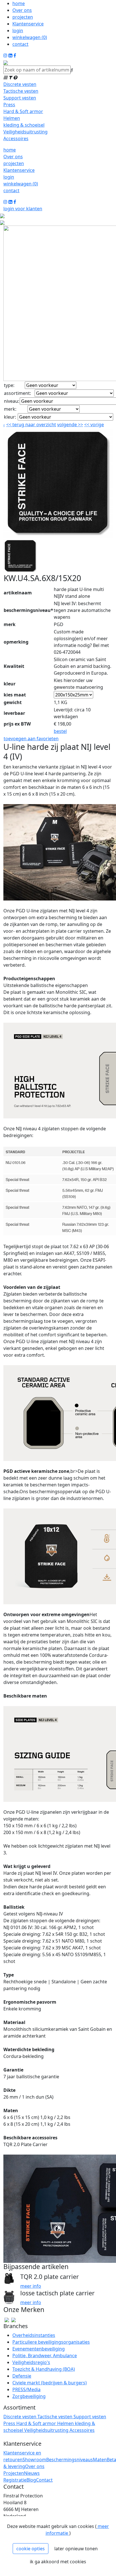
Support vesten (20, 98)
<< (87, 425)
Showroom (34, 2460)
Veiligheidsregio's (31, 2362)
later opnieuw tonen (76, 2549)
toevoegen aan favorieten (31, 739)
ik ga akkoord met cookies (58, 2562)
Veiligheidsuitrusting (25, 132)
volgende (70, 425)
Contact (44, 2480)
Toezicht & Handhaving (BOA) (44, 2369)
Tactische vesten (21, 91)
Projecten (14, 2473)
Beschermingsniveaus (70, 2460)
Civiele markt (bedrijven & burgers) (50, 2383)
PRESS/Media (26, 2389)
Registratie (15, 2480)
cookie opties (31, 2549)
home (19, 3)
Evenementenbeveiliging (39, 2349)
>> (80, 425)
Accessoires (16, 138)
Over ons (22, 10)
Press (9, 105)
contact (20, 44)
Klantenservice (28, 24)
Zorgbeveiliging (29, 2396)
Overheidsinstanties (34, 2335)
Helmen (12, 118)
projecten (23, 17)
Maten (100, 2460)
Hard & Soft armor (23, 111)
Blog (31, 2480)
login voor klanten (23, 209)
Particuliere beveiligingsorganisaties (51, 2342)
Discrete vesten (20, 84)
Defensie (22, 2376)
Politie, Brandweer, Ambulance (45, 2356)
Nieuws (32, 2473)
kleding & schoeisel (24, 125)
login (18, 31)
